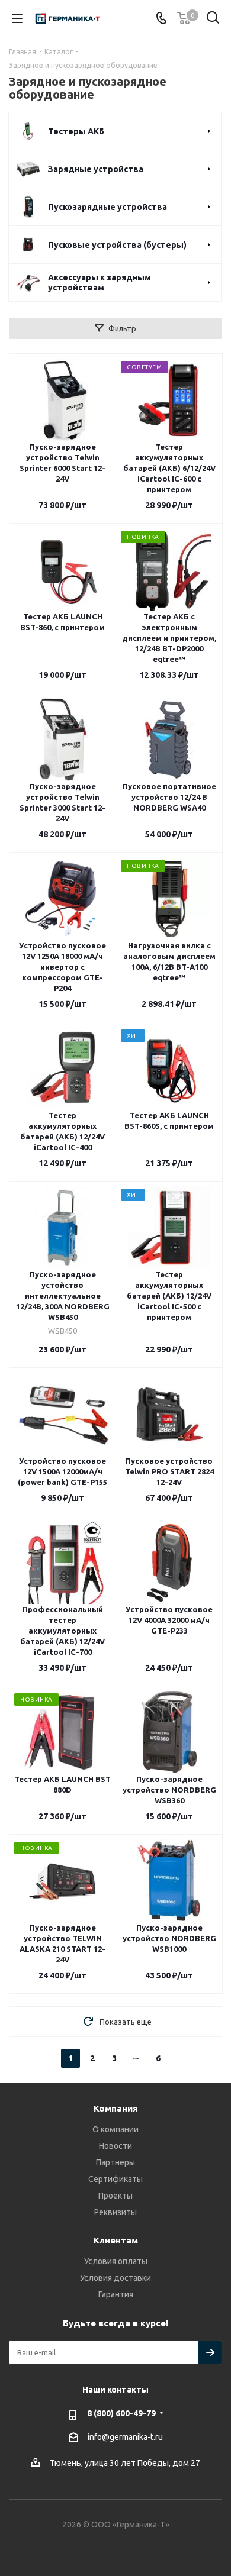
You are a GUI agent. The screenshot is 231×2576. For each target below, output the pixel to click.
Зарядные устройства (96, 169)
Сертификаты (115, 2179)
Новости (115, 2146)
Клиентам (116, 2240)
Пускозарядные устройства (108, 207)
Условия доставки (115, 2278)
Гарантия (116, 2294)
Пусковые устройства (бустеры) (117, 245)
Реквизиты (115, 2212)
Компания (116, 2108)
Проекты (115, 2196)
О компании (115, 2129)
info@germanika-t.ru (125, 2437)
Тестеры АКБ (76, 131)
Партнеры (115, 2162)
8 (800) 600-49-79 (121, 2413)
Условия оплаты (116, 2261)
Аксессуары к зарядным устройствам (100, 283)
